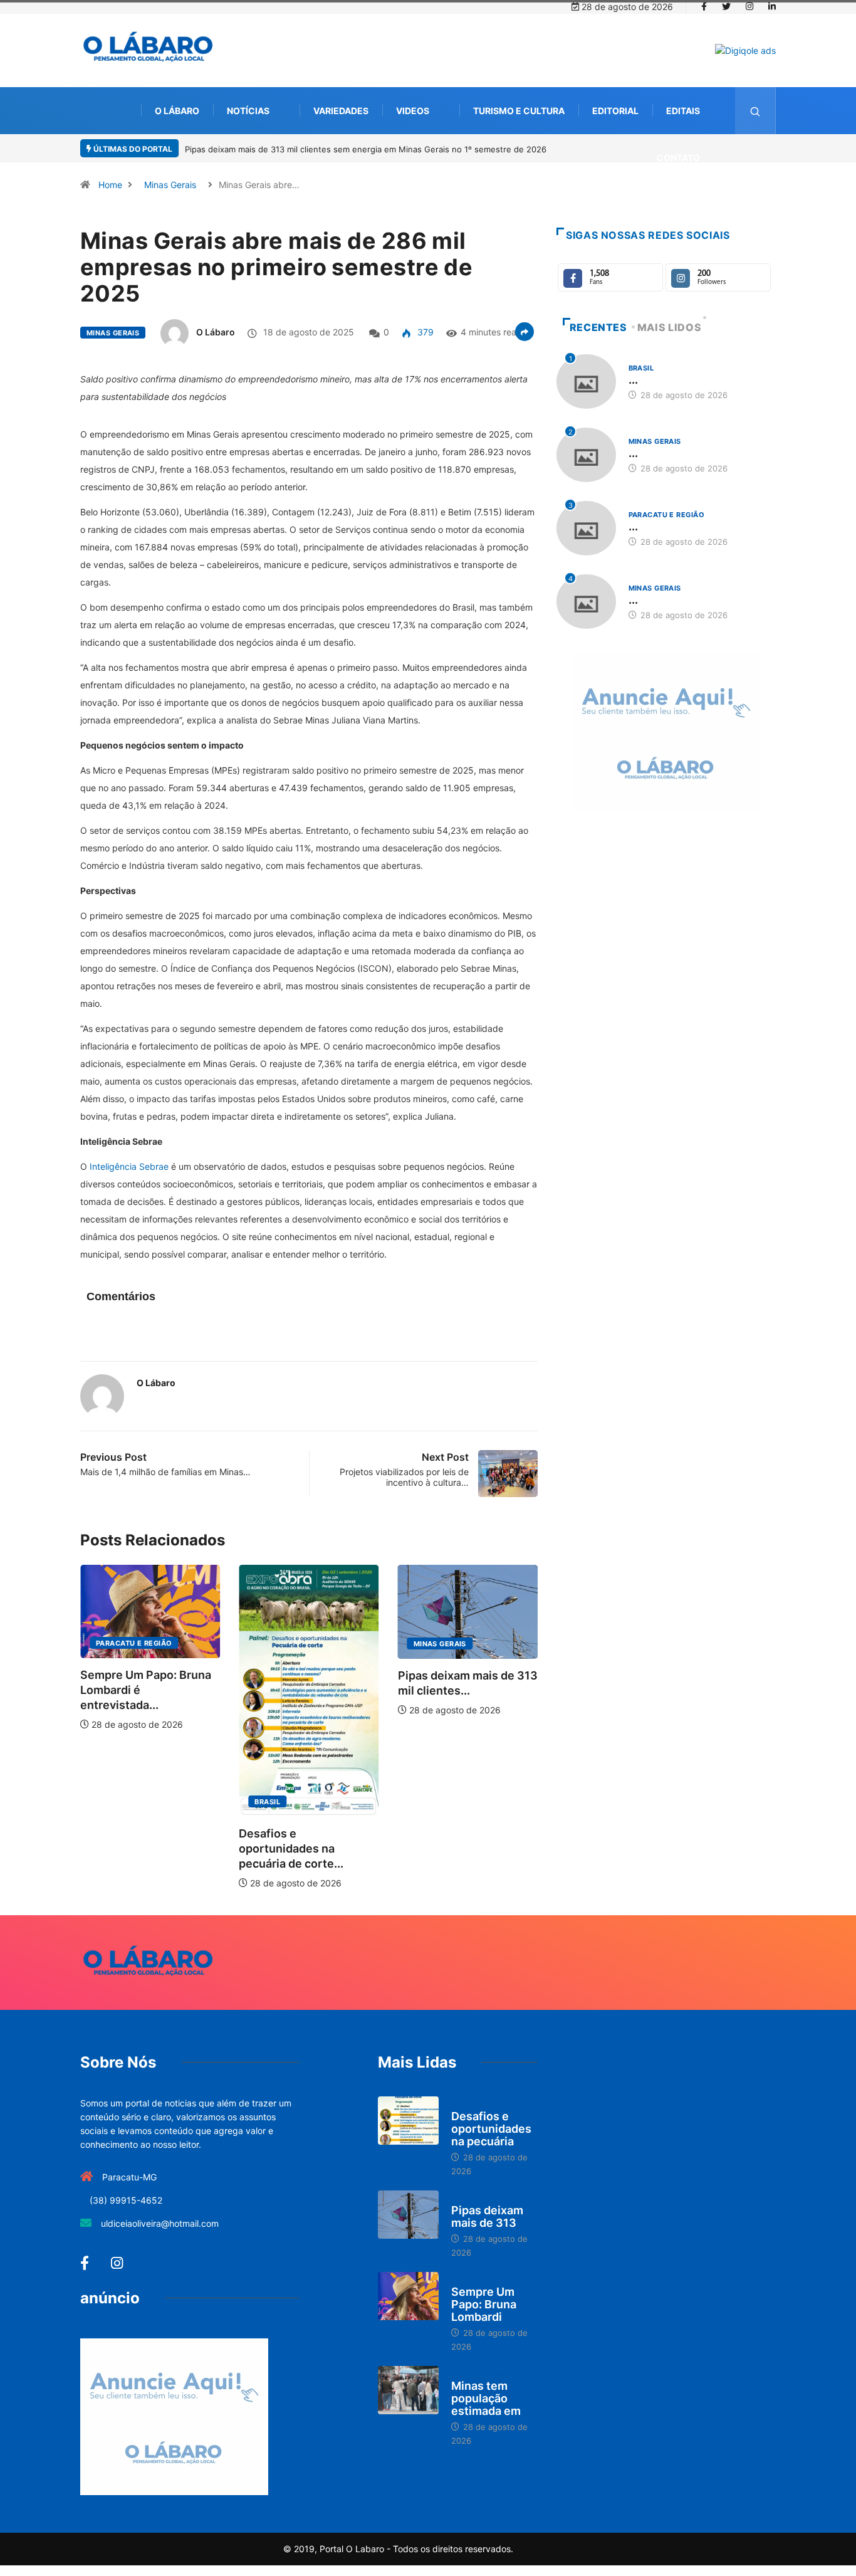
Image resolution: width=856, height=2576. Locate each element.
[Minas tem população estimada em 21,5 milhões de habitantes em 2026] (408, 2390)
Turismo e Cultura (519, 111)
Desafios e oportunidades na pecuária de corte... (217, 1848)
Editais (683, 111)
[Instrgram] (749, 7)
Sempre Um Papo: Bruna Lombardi (484, 2304)
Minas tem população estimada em (486, 2398)
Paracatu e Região (535, 1643)
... (633, 380)
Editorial (615, 111)
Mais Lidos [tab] (669, 327)
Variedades (341, 111)
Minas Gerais (170, 185)
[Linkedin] (772, 7)
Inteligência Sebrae (129, 1166)
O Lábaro (177, 111)
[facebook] (704, 7)
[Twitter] (726, 7)
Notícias (248, 111)
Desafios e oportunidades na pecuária (491, 2129)
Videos (413, 111)
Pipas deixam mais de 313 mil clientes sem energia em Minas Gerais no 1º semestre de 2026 (366, 149)
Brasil (193, 1802)
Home (110, 185)
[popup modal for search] (755, 111)
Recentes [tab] (598, 327)
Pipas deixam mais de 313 (487, 2216)
